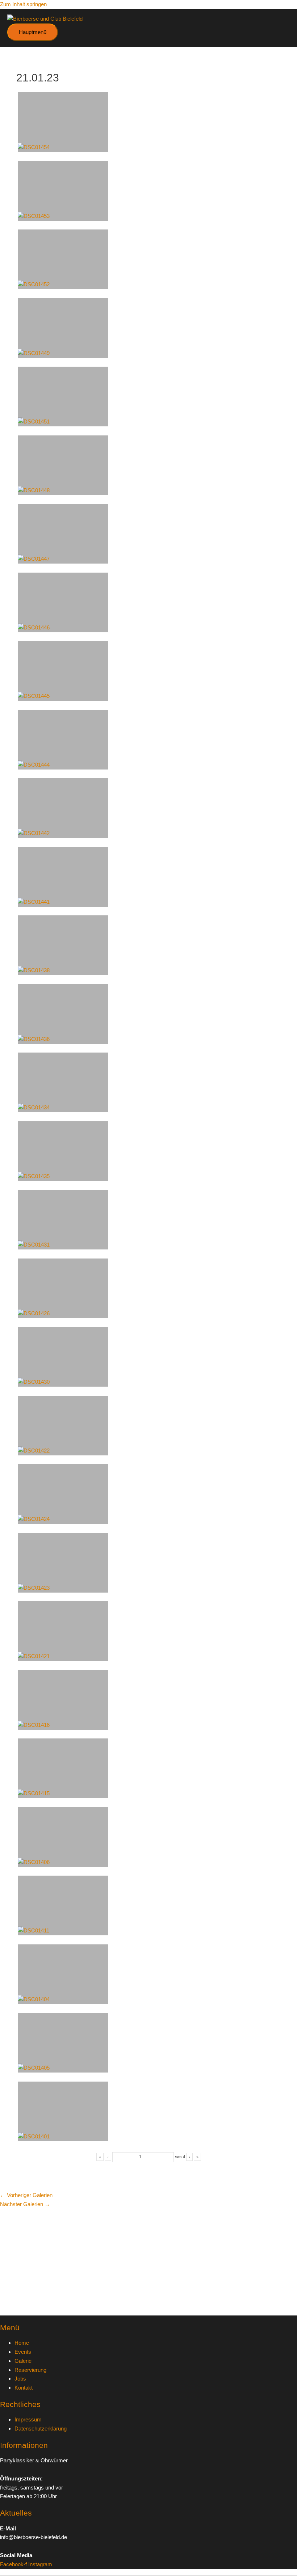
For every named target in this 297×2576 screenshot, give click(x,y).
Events (23, 2352)
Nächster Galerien (25, 2204)
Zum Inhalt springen (23, 4)
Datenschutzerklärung (41, 2429)
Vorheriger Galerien (26, 2195)
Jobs (20, 2379)
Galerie (23, 2361)
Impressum (28, 2419)
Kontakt (24, 2388)
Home (22, 2343)
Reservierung (30, 2370)
